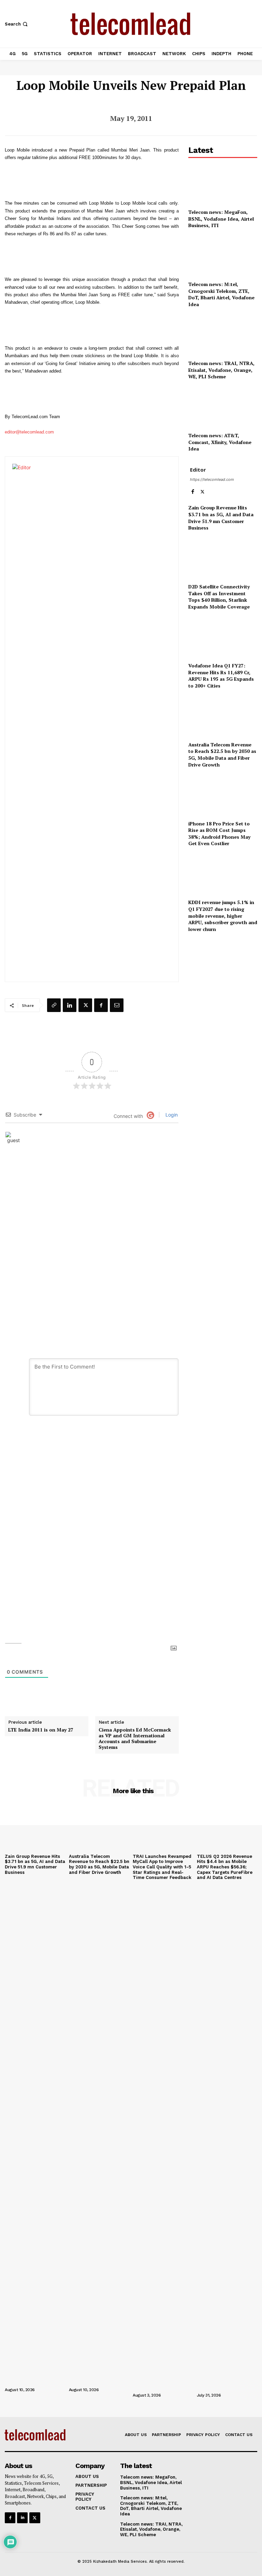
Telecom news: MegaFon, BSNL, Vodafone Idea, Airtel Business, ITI (221, 219)
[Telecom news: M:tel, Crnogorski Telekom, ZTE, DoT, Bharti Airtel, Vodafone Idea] (223, 256)
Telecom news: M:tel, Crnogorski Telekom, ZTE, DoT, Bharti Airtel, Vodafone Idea (221, 294)
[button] (17, 24)
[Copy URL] (54, 1005)
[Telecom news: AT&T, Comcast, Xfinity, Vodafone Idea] (223, 407)
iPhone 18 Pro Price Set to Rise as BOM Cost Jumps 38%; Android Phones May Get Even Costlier (219, 834)
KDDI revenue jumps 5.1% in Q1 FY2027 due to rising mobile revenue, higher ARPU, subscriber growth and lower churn (223, 915)
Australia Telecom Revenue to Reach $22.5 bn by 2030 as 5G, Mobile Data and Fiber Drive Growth (222, 755)
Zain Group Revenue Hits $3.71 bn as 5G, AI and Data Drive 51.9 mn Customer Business (221, 518)
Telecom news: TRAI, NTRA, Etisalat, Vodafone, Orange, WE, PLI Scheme (221, 370)
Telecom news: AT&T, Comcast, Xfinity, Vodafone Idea (220, 442)
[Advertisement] (223, 977)
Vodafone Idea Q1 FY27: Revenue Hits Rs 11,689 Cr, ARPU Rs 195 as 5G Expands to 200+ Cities (221, 676)
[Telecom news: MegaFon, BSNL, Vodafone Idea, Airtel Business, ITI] (223, 184)
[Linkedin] (70, 1005)
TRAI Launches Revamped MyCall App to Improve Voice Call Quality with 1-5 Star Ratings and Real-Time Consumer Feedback (162, 1867)
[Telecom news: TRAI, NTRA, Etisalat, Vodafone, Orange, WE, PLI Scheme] (223, 335)
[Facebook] (101, 1005)
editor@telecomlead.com (29, 432)
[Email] (117, 1005)
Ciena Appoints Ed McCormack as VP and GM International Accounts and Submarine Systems (135, 1739)
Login (171, 1115)
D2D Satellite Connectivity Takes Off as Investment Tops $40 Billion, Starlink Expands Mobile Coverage (219, 597)
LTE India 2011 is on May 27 (41, 1730)
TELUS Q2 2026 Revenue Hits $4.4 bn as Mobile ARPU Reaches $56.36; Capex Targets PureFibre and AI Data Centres (225, 1867)
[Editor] (98, 719)
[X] (85, 1005)
